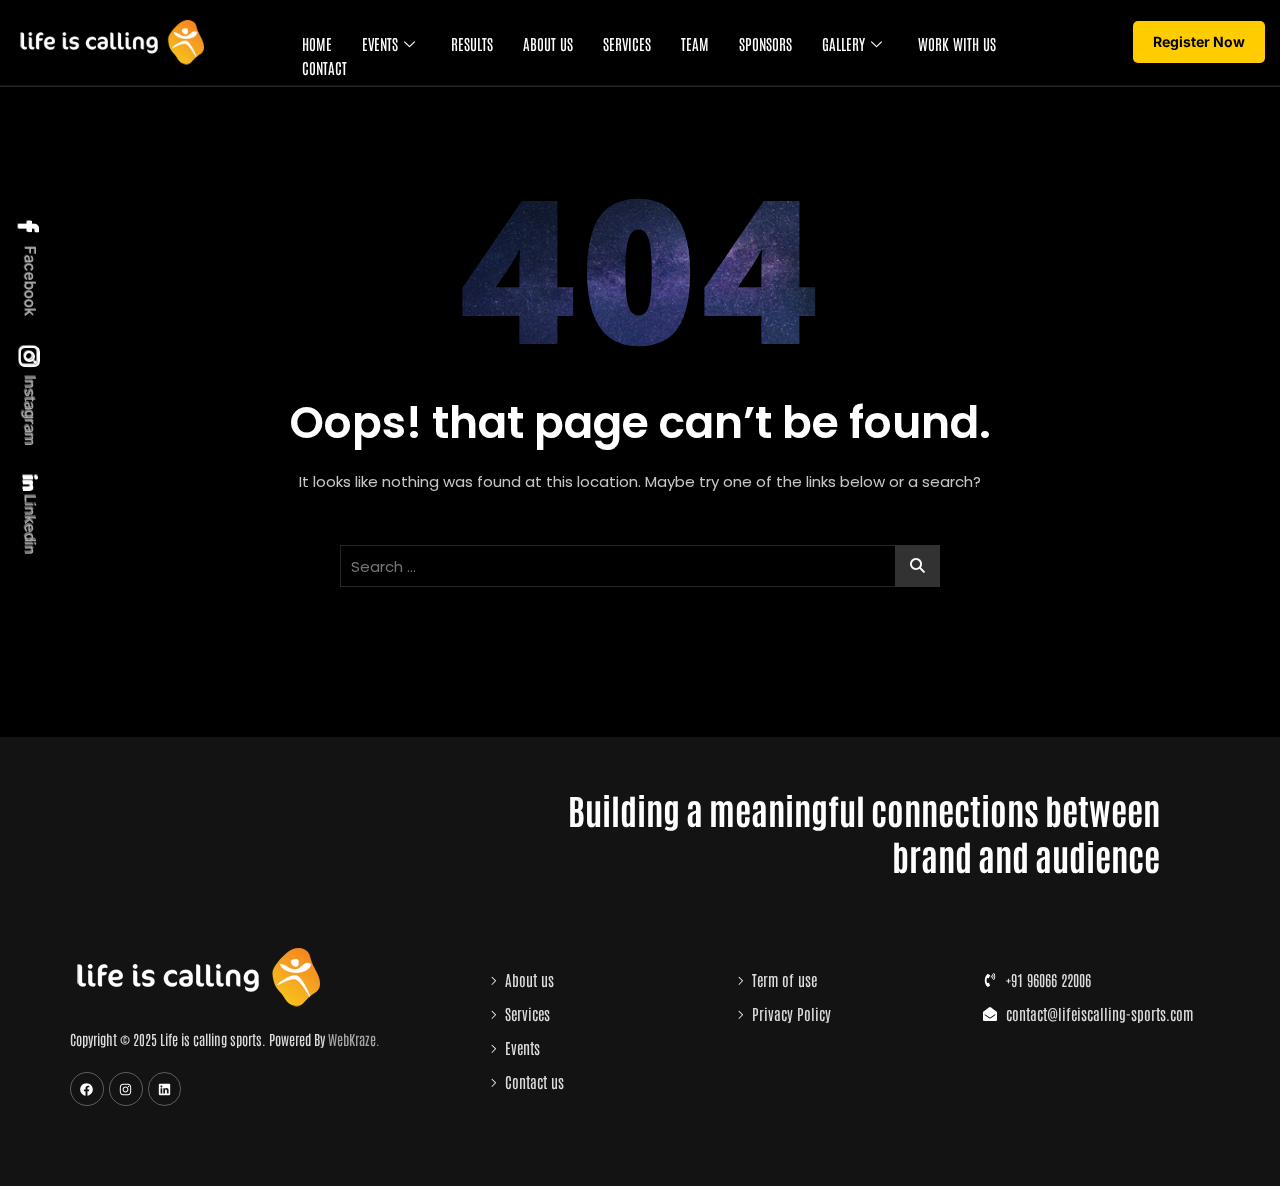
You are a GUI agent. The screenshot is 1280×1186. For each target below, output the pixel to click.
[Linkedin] (165, 1089)
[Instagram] (126, 1089)
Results (472, 43)
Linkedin (29, 523)
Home (317, 43)
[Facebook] (87, 1089)
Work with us (957, 43)
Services (627, 43)
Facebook (30, 279)
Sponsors (765, 43)
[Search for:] (640, 566)
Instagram (30, 409)
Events (380, 43)
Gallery (843, 43)
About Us (548, 43)
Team (695, 43)
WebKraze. (354, 1039)
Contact (324, 67)
